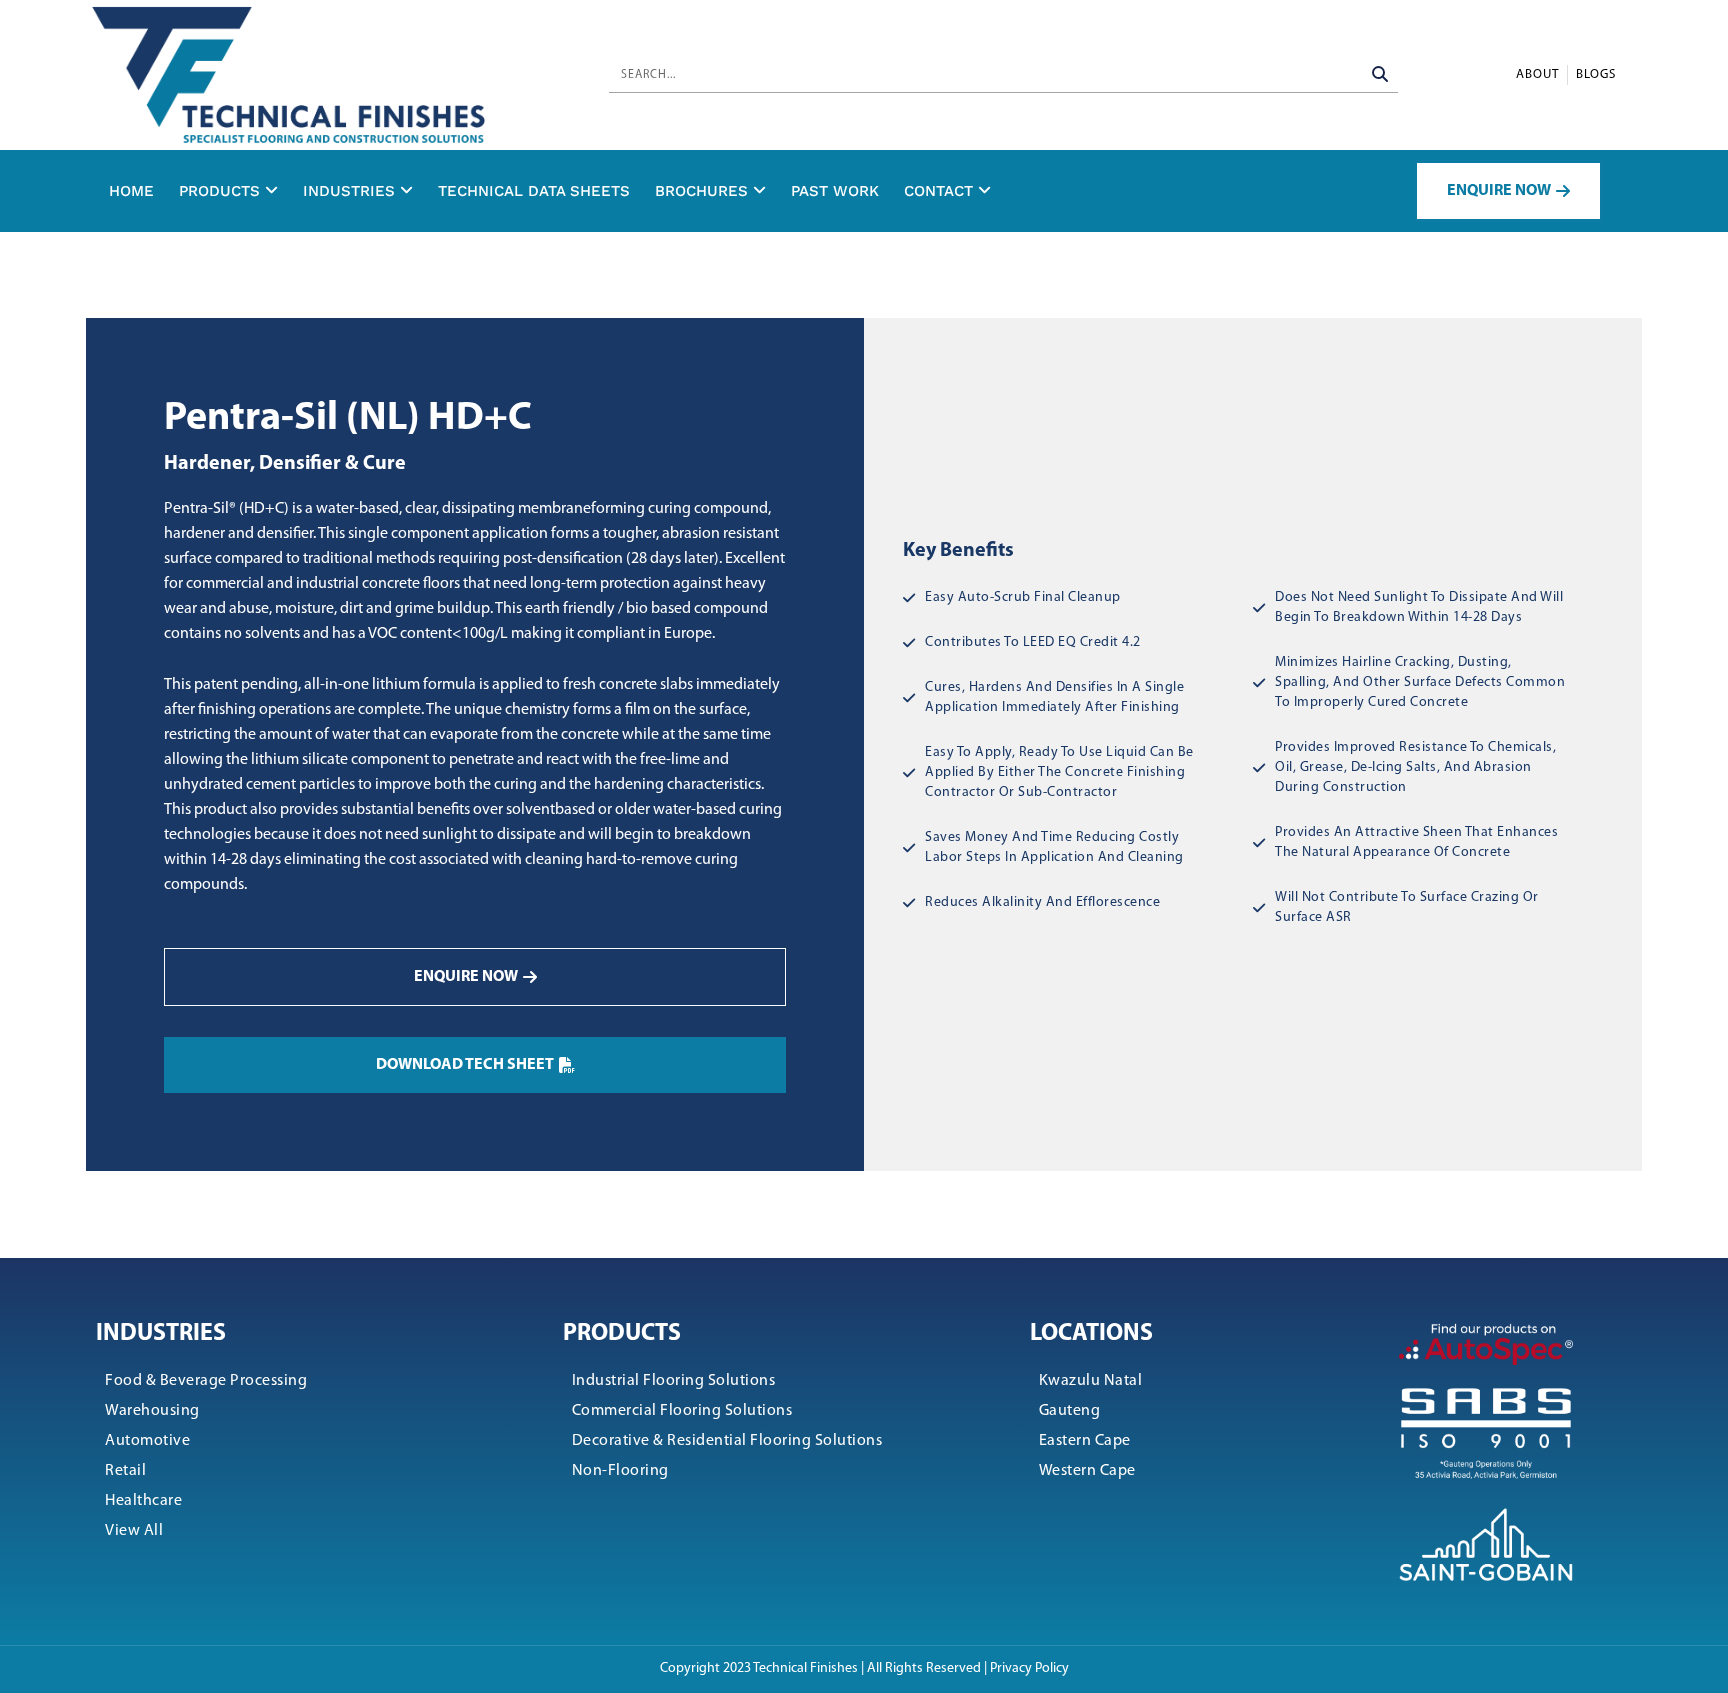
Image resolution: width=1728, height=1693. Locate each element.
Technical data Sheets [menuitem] (534, 191)
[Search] (1380, 75)
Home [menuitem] (131, 191)
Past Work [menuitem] (835, 191)
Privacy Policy (1029, 1668)
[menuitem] (228, 191)
